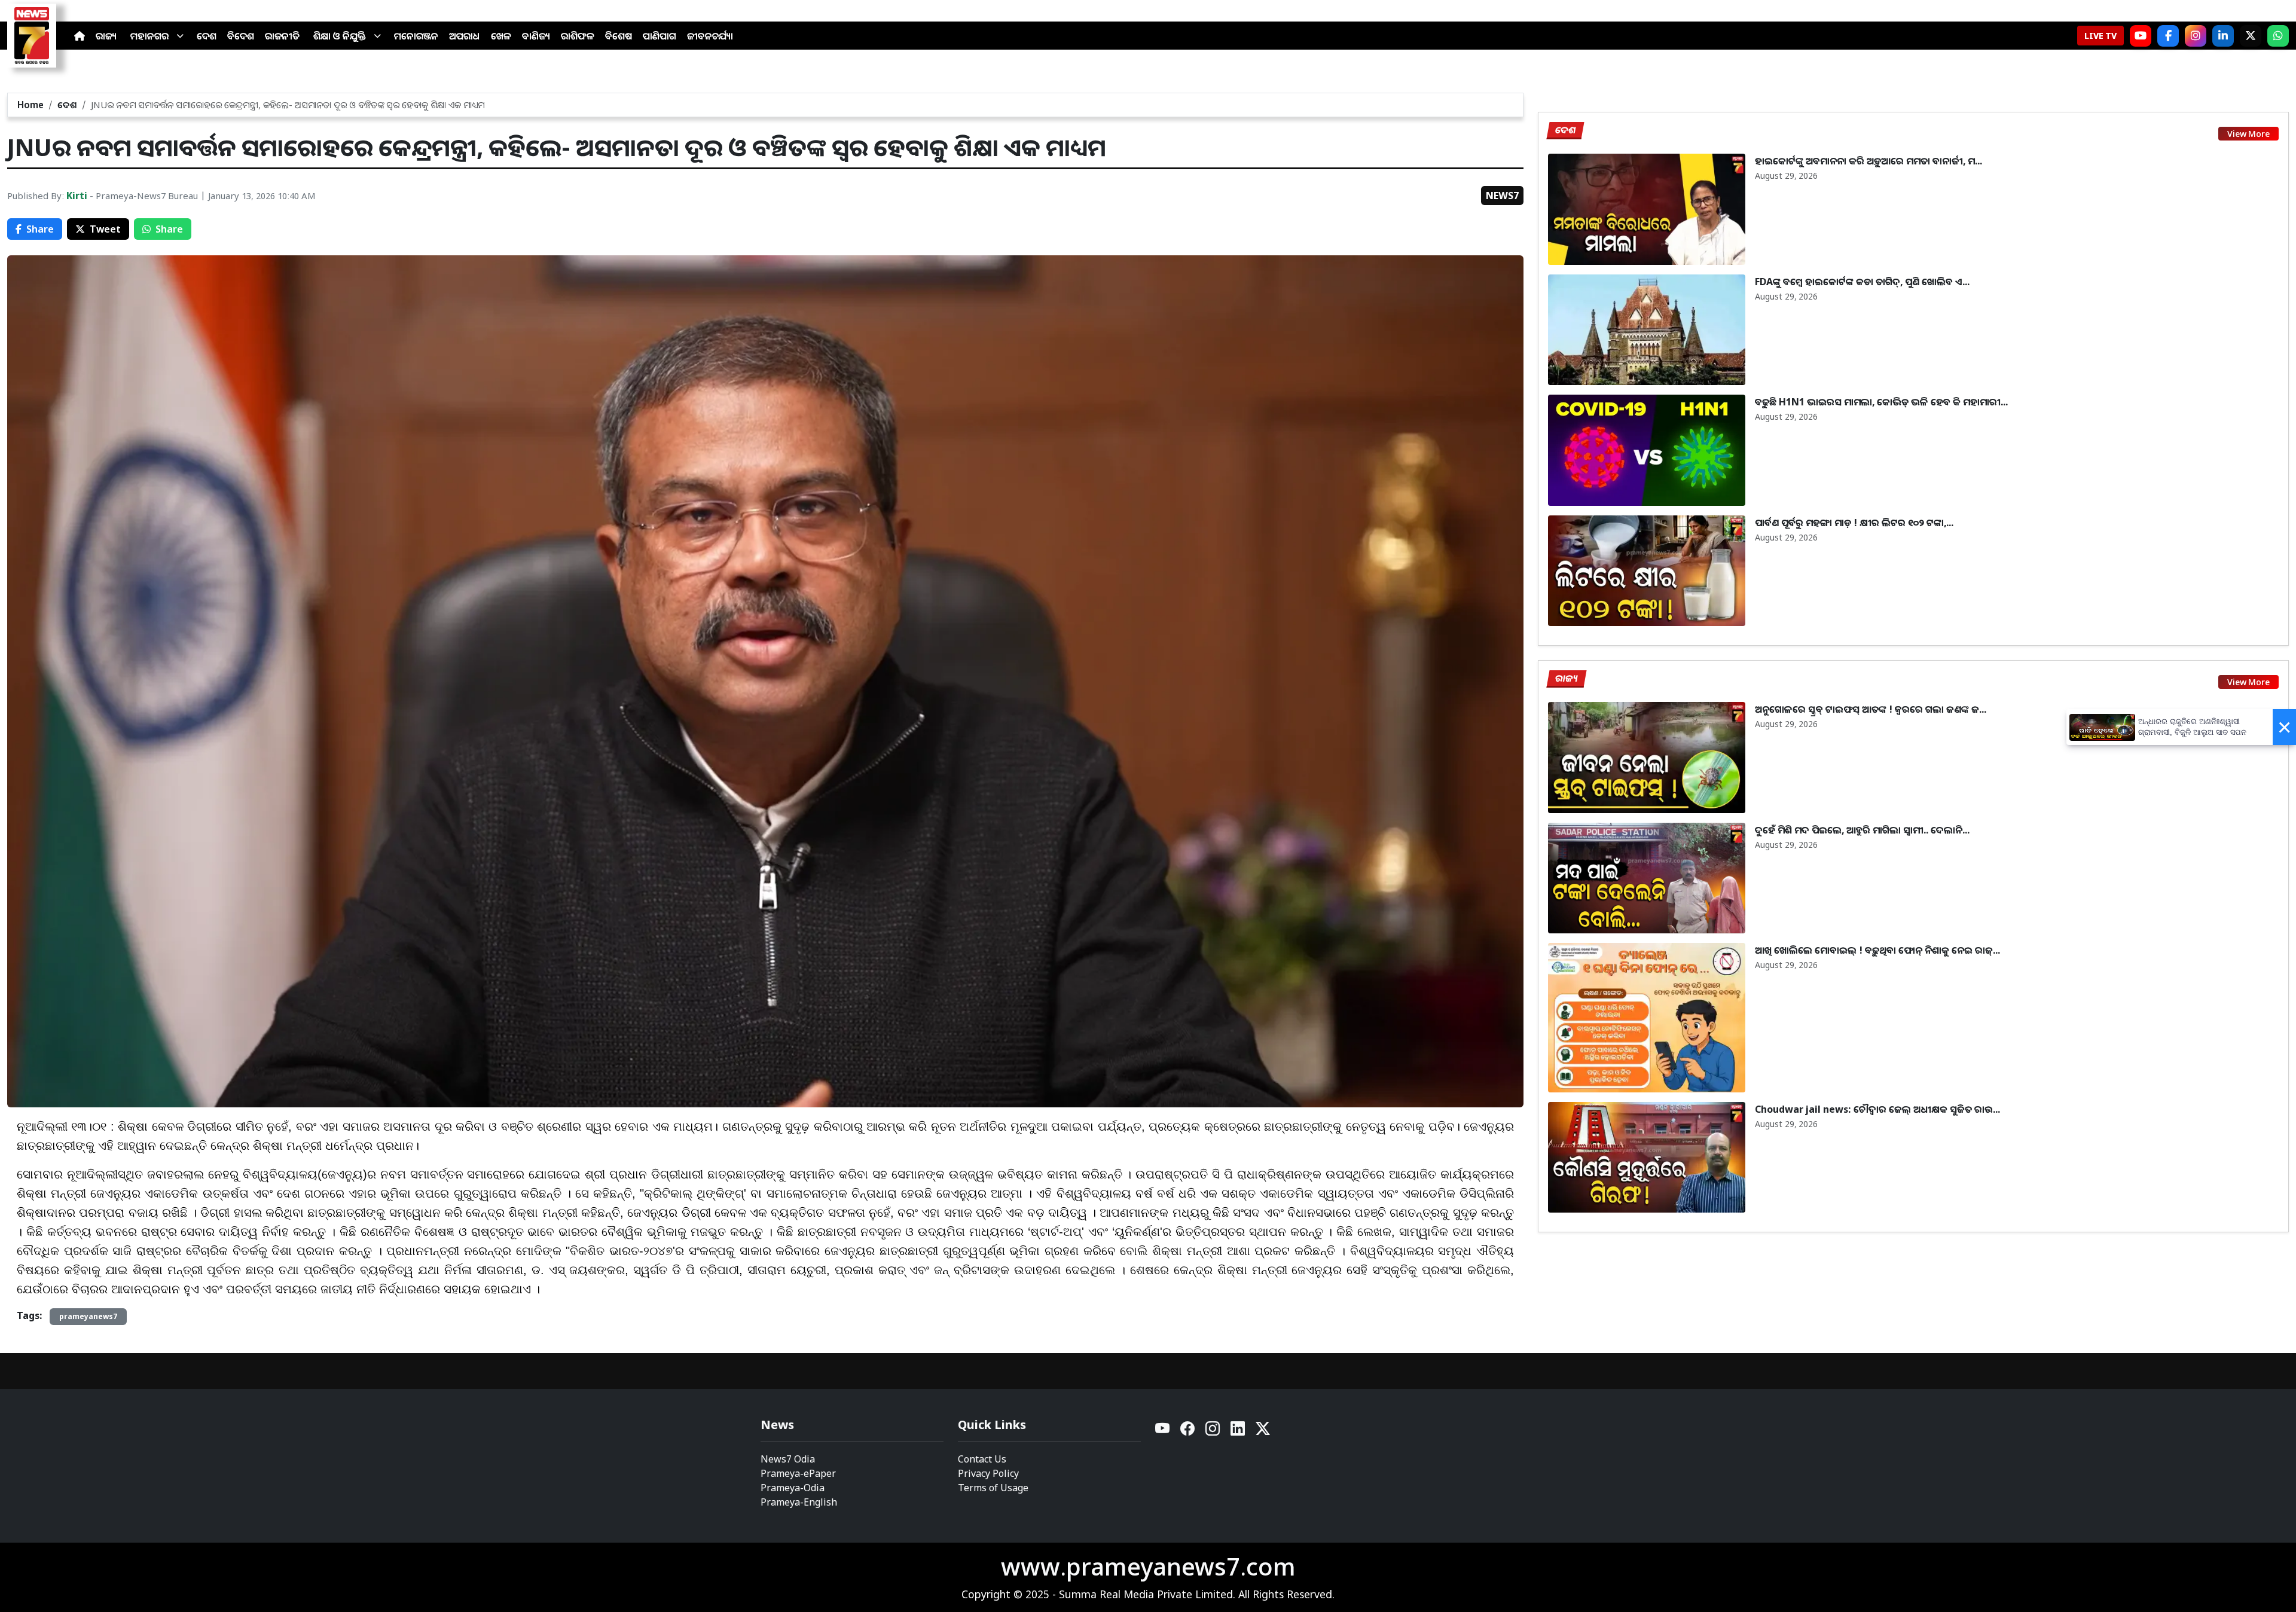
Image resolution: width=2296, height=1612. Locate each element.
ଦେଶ (207, 36)
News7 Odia (788, 1459)
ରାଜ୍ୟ (106, 36)
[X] (2251, 36)
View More (2248, 134)
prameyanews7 (88, 1316)
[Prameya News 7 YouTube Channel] (2141, 36)
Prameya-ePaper (798, 1473)
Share (40, 229)
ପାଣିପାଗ (660, 36)
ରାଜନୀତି (282, 36)
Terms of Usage (993, 1488)
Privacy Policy (988, 1473)
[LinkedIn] (2223, 36)
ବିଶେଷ (619, 36)
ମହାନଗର (149, 36)
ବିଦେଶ (241, 36)
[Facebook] (2168, 36)
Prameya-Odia (793, 1488)
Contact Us (982, 1459)
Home (30, 105)
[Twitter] (1263, 1432)
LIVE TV (2100, 36)
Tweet (105, 229)
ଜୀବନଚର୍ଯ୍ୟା (710, 36)
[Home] (80, 36)
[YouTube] (1163, 1432)
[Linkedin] (1238, 1432)
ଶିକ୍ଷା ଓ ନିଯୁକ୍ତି (340, 36)
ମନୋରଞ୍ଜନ (416, 36)
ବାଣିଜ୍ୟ (536, 36)
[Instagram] (2196, 36)
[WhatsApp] (2278, 36)
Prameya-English (799, 1502)
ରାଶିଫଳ (578, 36)
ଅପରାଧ (465, 36)
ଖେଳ (501, 36)
